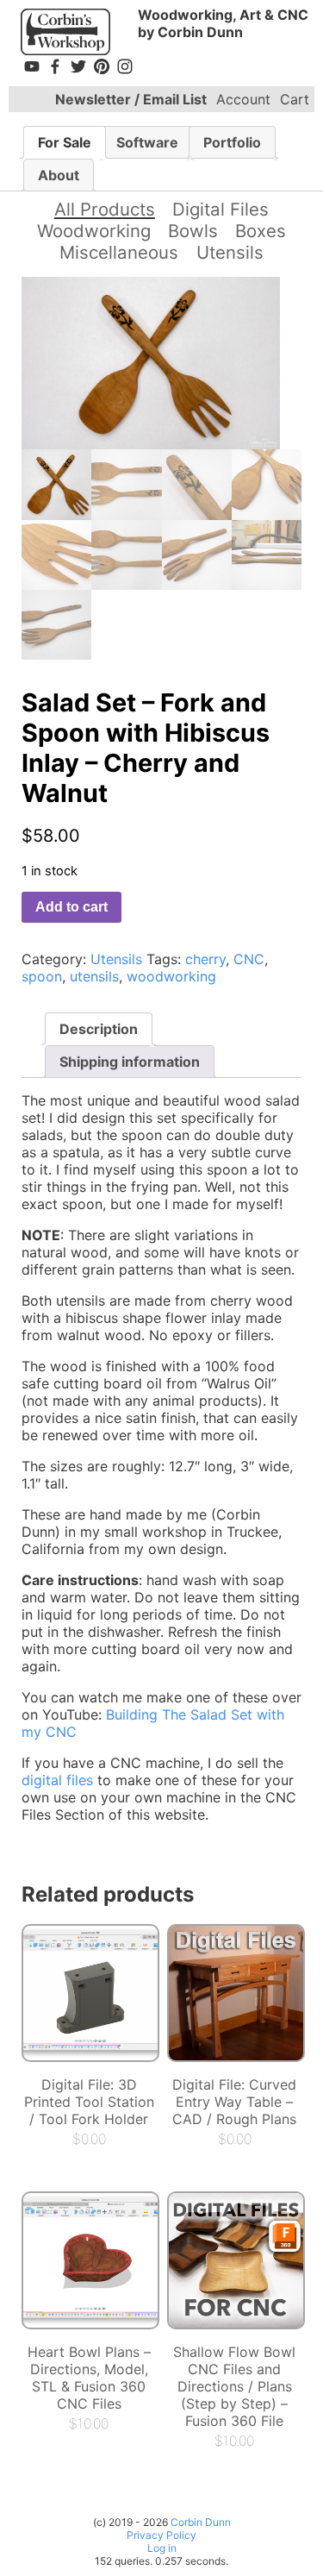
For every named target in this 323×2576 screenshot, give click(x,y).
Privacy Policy (161, 2535)
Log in (162, 2548)
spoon (42, 976)
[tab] (65, 142)
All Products (105, 209)
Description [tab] (99, 1029)
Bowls (193, 231)
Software (147, 142)
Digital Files (221, 209)
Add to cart (71, 907)
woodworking (171, 976)
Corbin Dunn (201, 2522)
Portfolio (232, 142)
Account (243, 99)
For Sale (65, 142)
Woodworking (94, 231)
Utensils (230, 252)
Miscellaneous (119, 252)
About (59, 175)
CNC (249, 959)
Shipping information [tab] (130, 1062)
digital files (57, 1780)
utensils (94, 976)
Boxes (261, 231)
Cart (295, 99)
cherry (205, 959)
